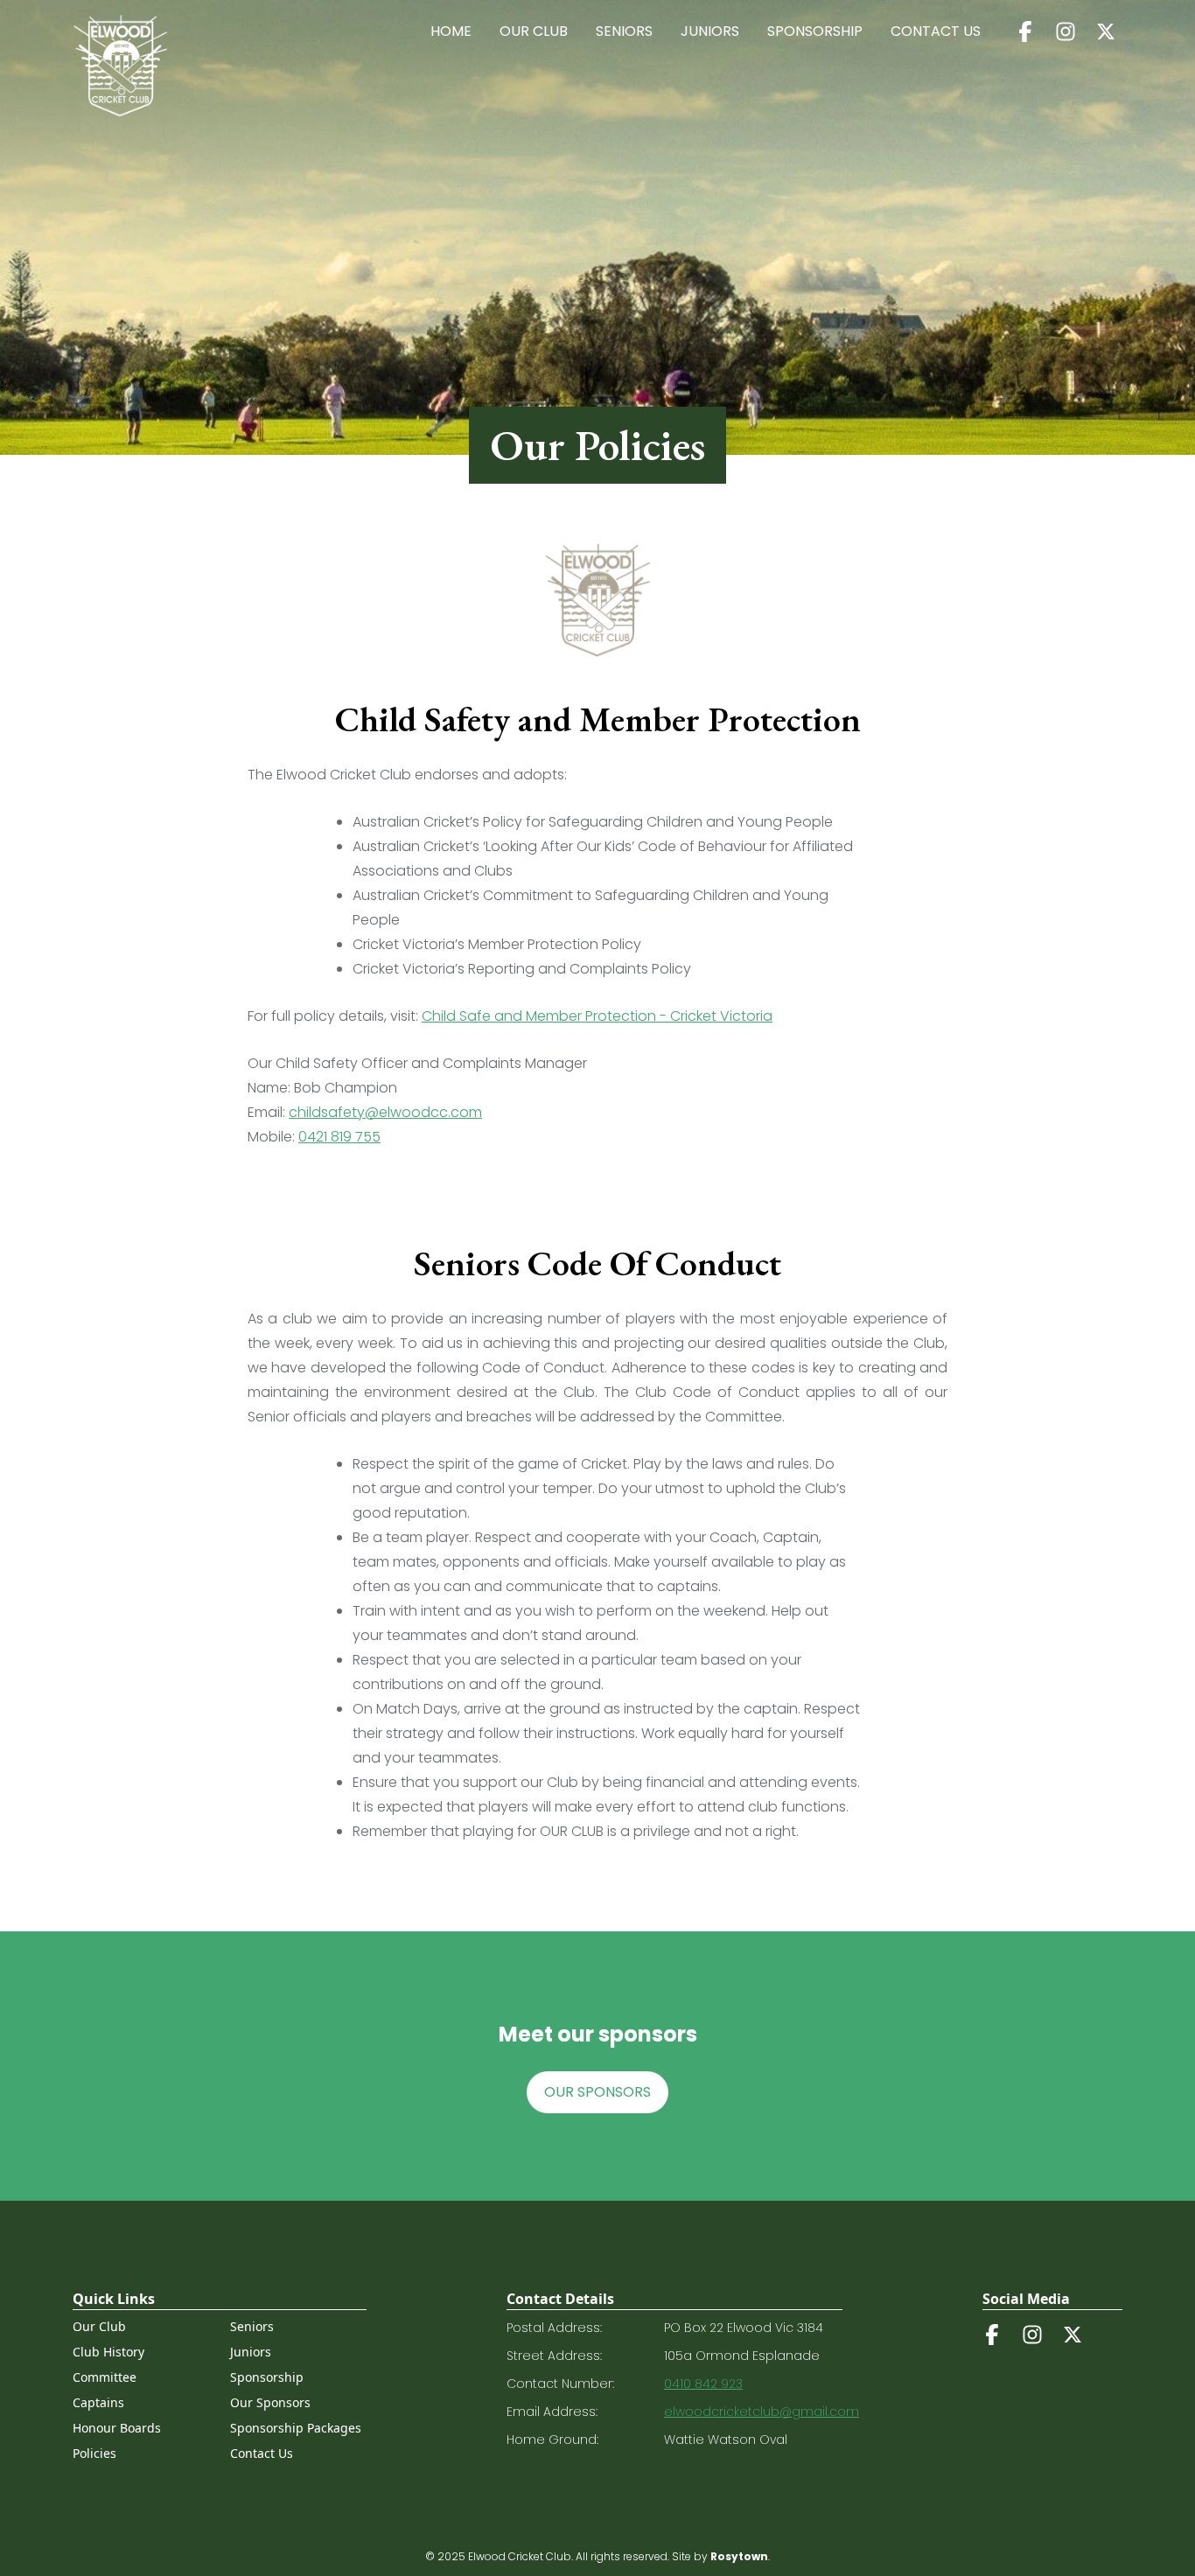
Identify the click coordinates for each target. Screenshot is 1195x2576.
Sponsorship (815, 31)
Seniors (624, 31)
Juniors (710, 31)
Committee (105, 2377)
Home (451, 31)
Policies (94, 2453)
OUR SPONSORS (597, 2092)
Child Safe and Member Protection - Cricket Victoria (597, 1016)
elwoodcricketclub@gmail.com (762, 2412)
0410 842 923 (703, 2384)
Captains (98, 2402)
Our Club (534, 31)
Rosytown (739, 2556)
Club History (108, 2352)
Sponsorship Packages (296, 2428)
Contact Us (936, 31)
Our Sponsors (270, 2402)
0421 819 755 (339, 1137)
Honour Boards (117, 2428)
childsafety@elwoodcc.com (385, 1112)
